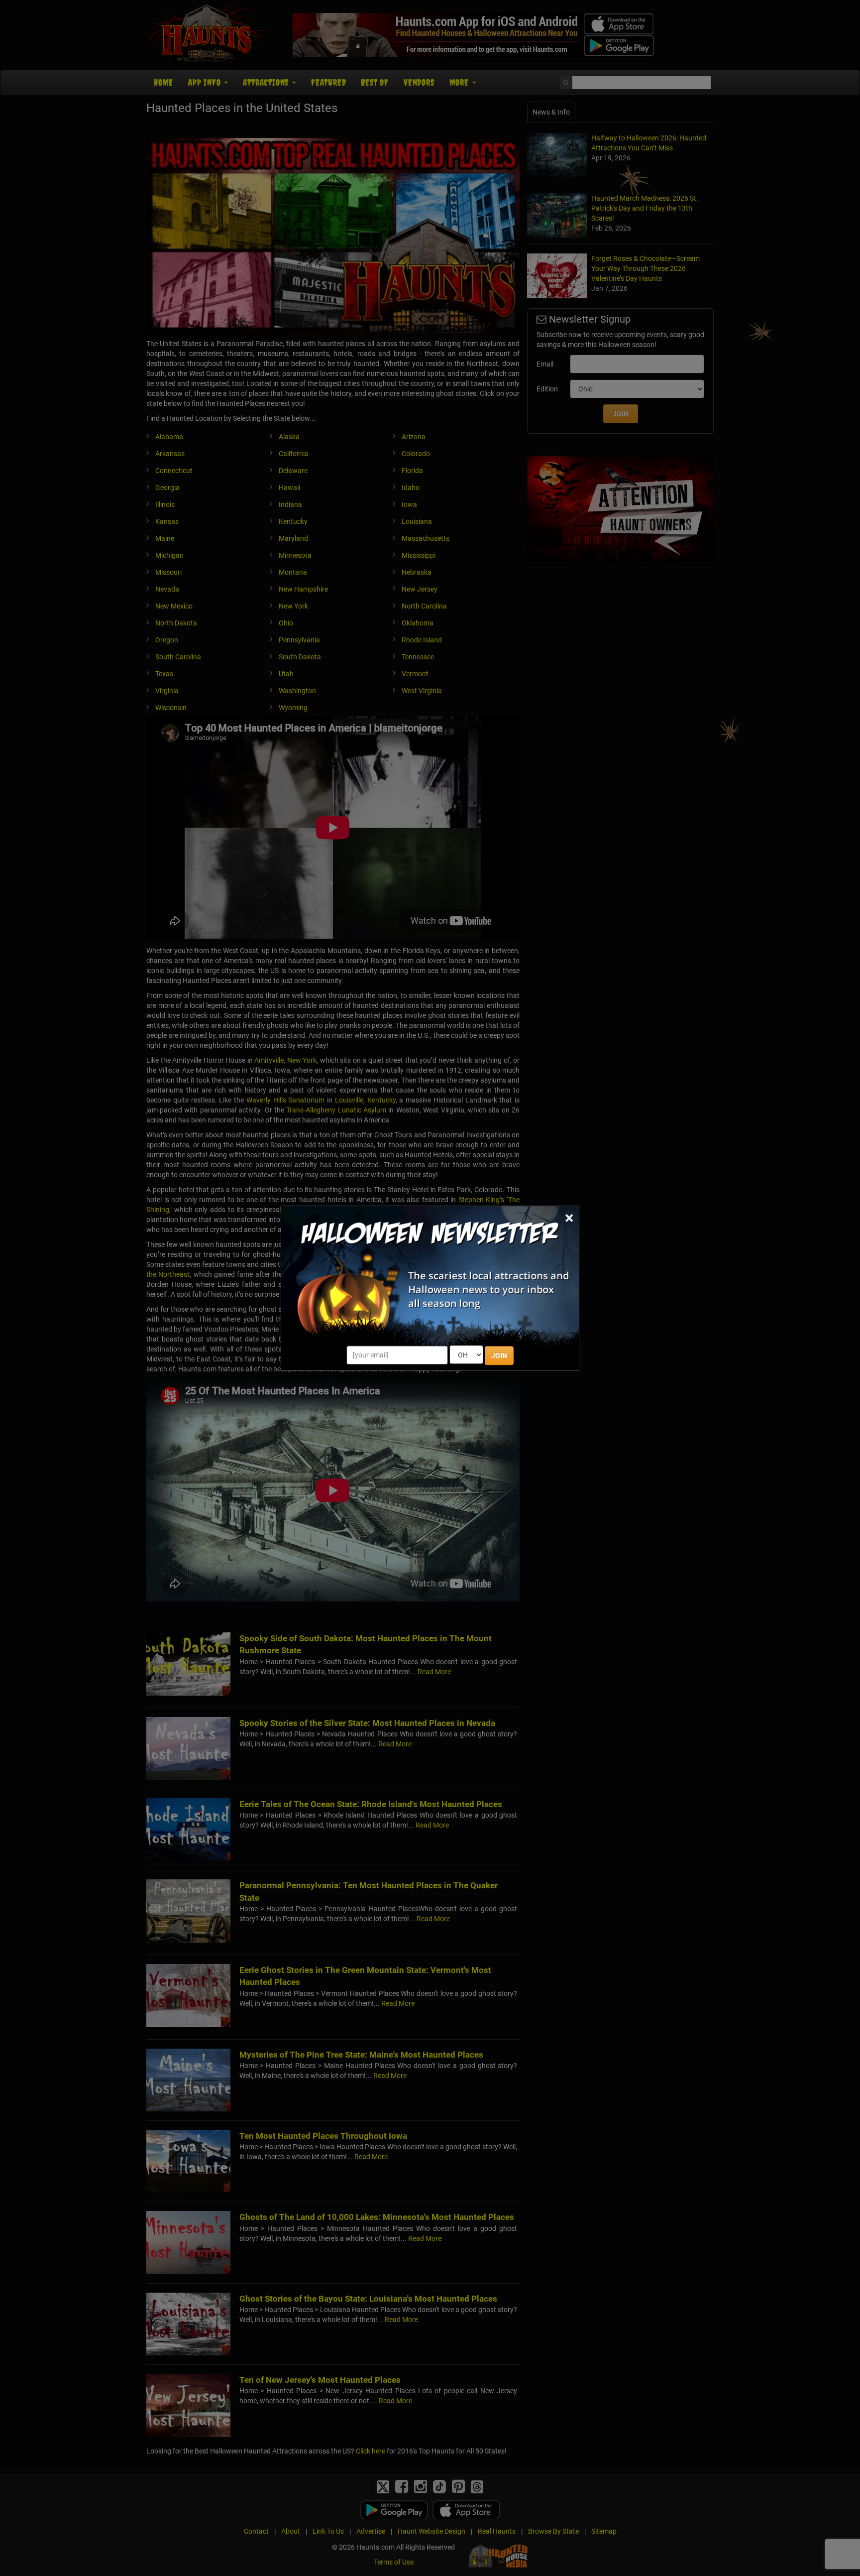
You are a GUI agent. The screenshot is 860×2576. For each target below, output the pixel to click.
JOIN (499, 1355)
